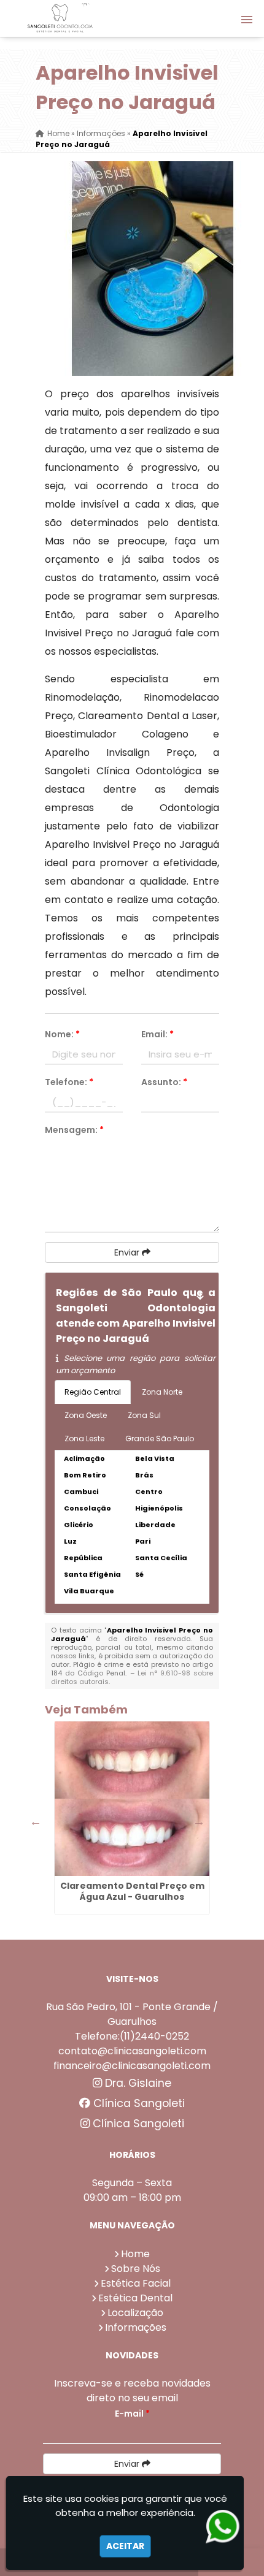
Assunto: (164, 1082)
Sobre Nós (136, 2269)
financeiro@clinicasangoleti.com (132, 2066)
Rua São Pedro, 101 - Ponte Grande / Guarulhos (132, 2014)
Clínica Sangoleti (138, 2103)
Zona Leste (84, 1439)
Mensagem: (74, 1130)
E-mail (132, 2414)
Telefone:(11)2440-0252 (132, 2036)
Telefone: (69, 1082)
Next (199, 1821)
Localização (135, 2313)
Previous (36, 1821)
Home (135, 2254)
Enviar (128, 1252)
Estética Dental (135, 2298)
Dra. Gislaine (137, 2083)
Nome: (62, 1034)
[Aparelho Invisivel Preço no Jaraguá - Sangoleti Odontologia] (60, 18)
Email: (157, 1034)
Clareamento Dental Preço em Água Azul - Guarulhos (132, 1891)
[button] (247, 20)
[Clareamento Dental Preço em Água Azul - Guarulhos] (132, 1799)
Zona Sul (144, 1415)
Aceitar (125, 2546)
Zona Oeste (86, 1415)
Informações (136, 2327)
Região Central (93, 1392)
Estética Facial (136, 2283)
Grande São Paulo (160, 1439)
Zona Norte (162, 1392)
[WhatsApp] (225, 2527)
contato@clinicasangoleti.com (132, 2051)
